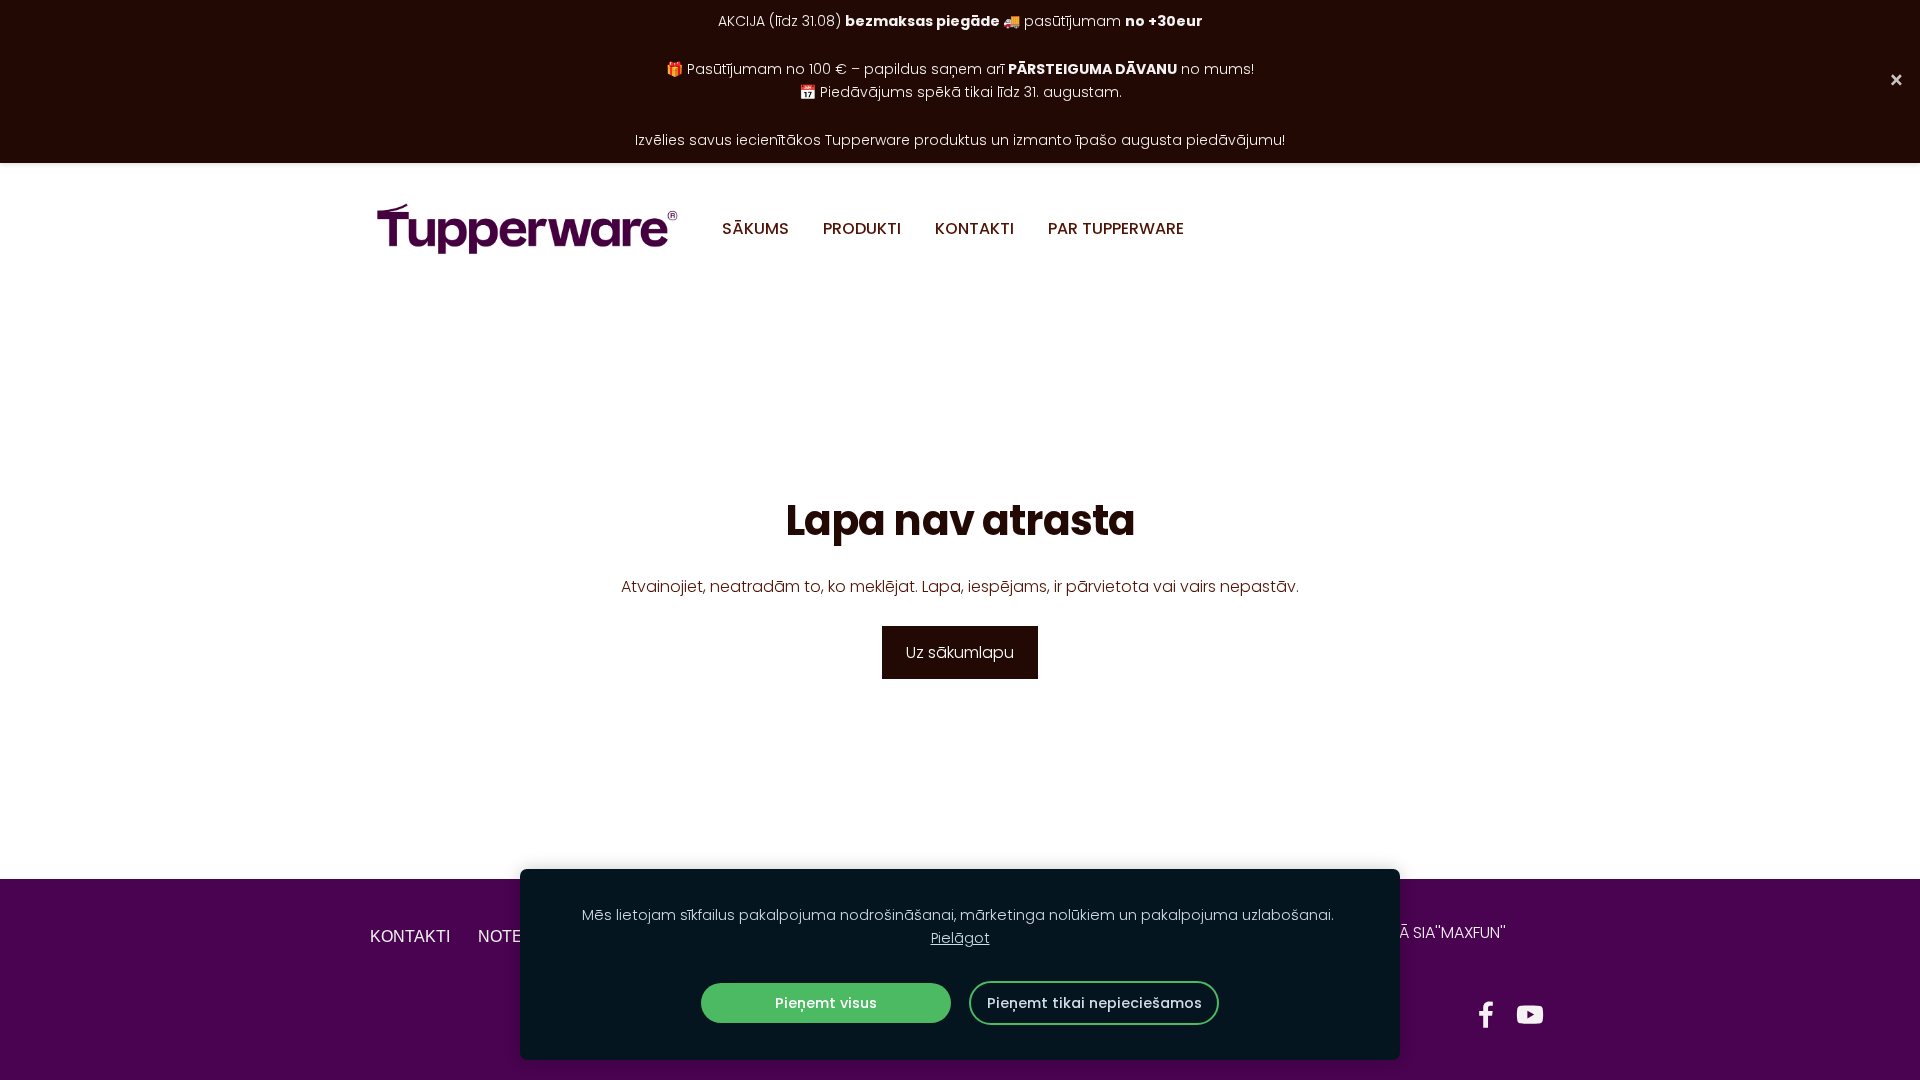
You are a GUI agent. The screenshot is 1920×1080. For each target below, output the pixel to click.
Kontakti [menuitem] (974, 228)
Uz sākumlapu (960, 652)
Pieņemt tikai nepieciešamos (1094, 1003)
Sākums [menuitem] (755, 228)
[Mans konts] (1527, 228)
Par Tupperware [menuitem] (1116, 228)
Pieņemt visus (826, 1003)
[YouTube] (1530, 1014)
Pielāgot (960, 938)
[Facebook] (1486, 1014)
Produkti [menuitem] (862, 228)
